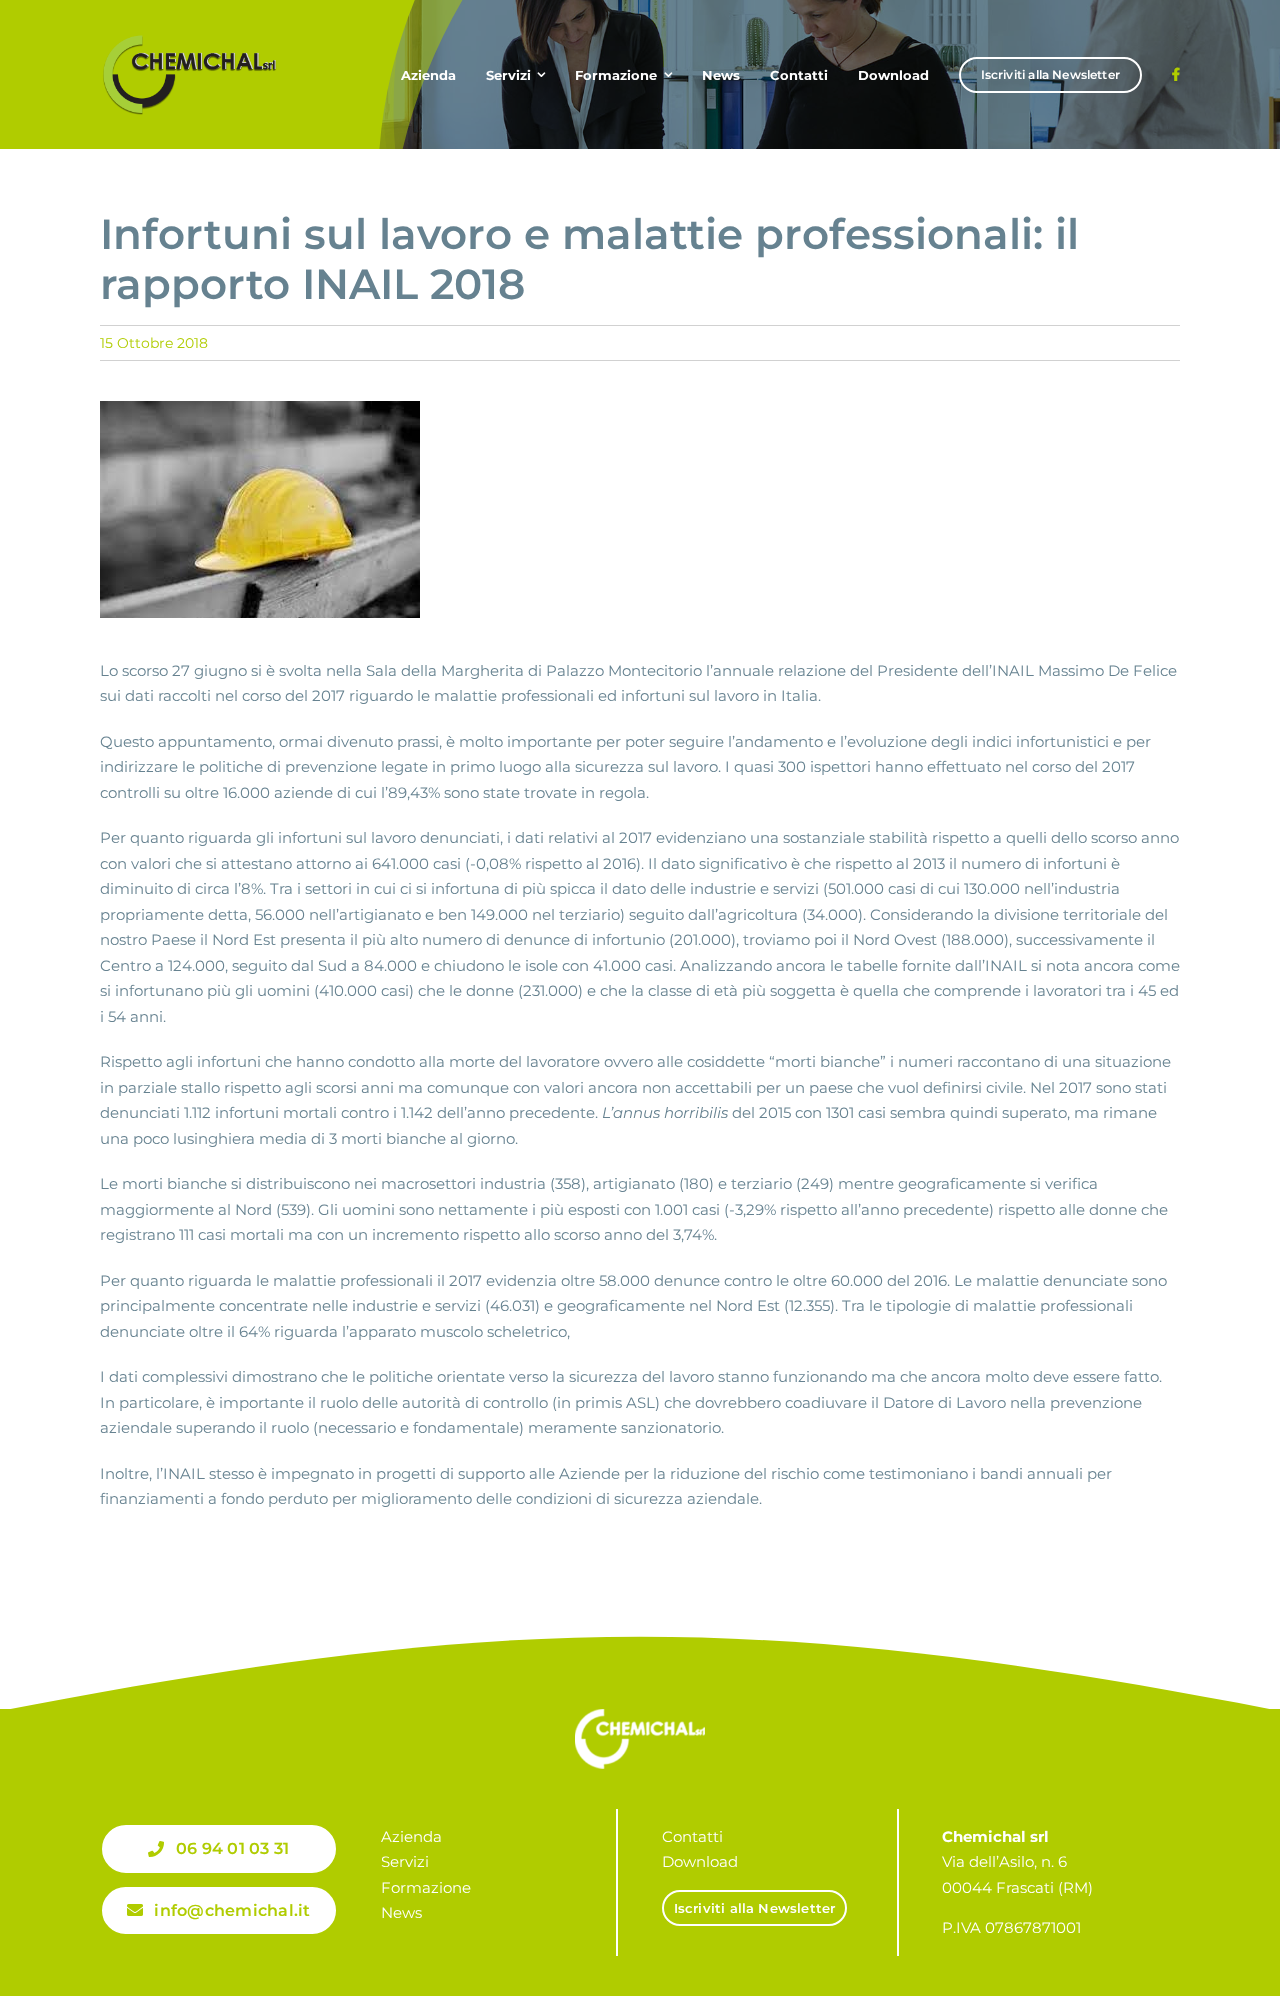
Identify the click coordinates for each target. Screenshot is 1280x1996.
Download (700, 1861)
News (401, 1912)
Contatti (692, 1836)
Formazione (426, 1887)
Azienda (411, 1836)
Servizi (405, 1861)
